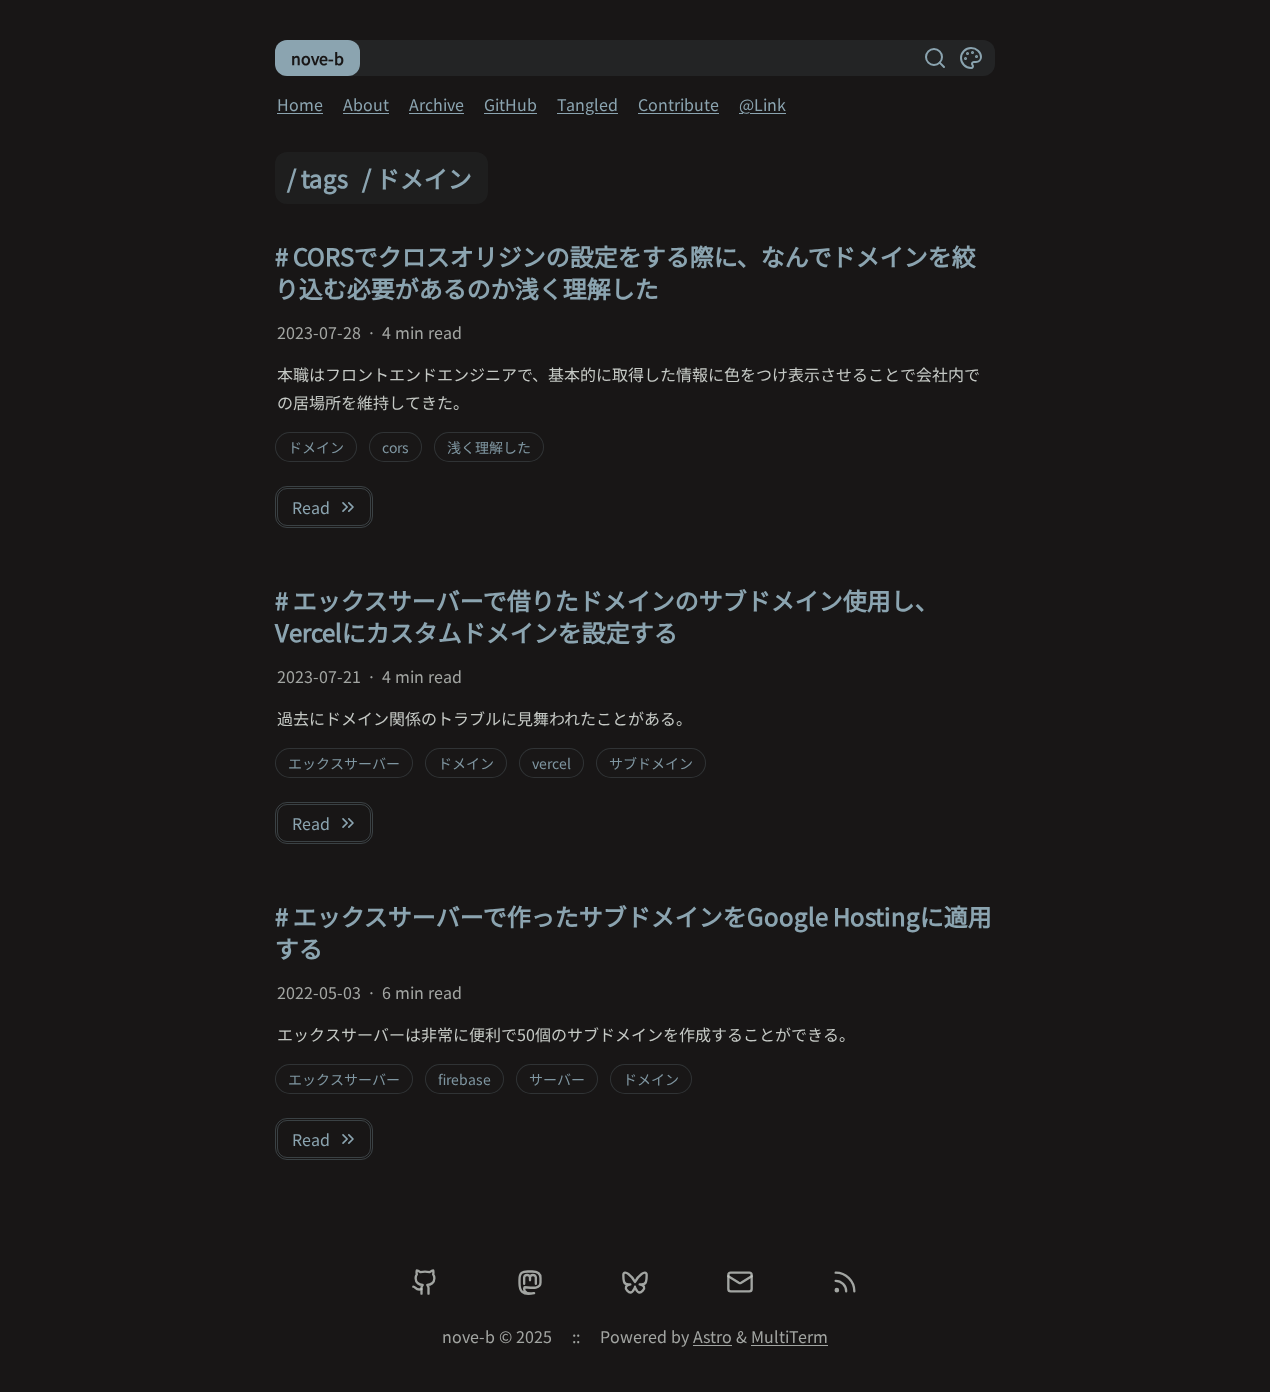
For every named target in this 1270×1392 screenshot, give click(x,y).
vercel (551, 763)
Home (300, 104)
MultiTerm (789, 1336)
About (366, 104)
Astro (712, 1336)
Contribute (678, 104)
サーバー (557, 1079)
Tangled (587, 104)
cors (395, 447)
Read (311, 507)
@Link (762, 104)
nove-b (317, 58)
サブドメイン (651, 763)
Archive (436, 104)
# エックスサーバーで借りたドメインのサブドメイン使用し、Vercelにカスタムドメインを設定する (607, 615)
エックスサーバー (344, 763)
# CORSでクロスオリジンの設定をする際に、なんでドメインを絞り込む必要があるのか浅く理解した (625, 271)
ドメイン (316, 447)
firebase (464, 1079)
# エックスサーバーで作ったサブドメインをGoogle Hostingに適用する (633, 931)
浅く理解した (489, 447)
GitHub (510, 104)
